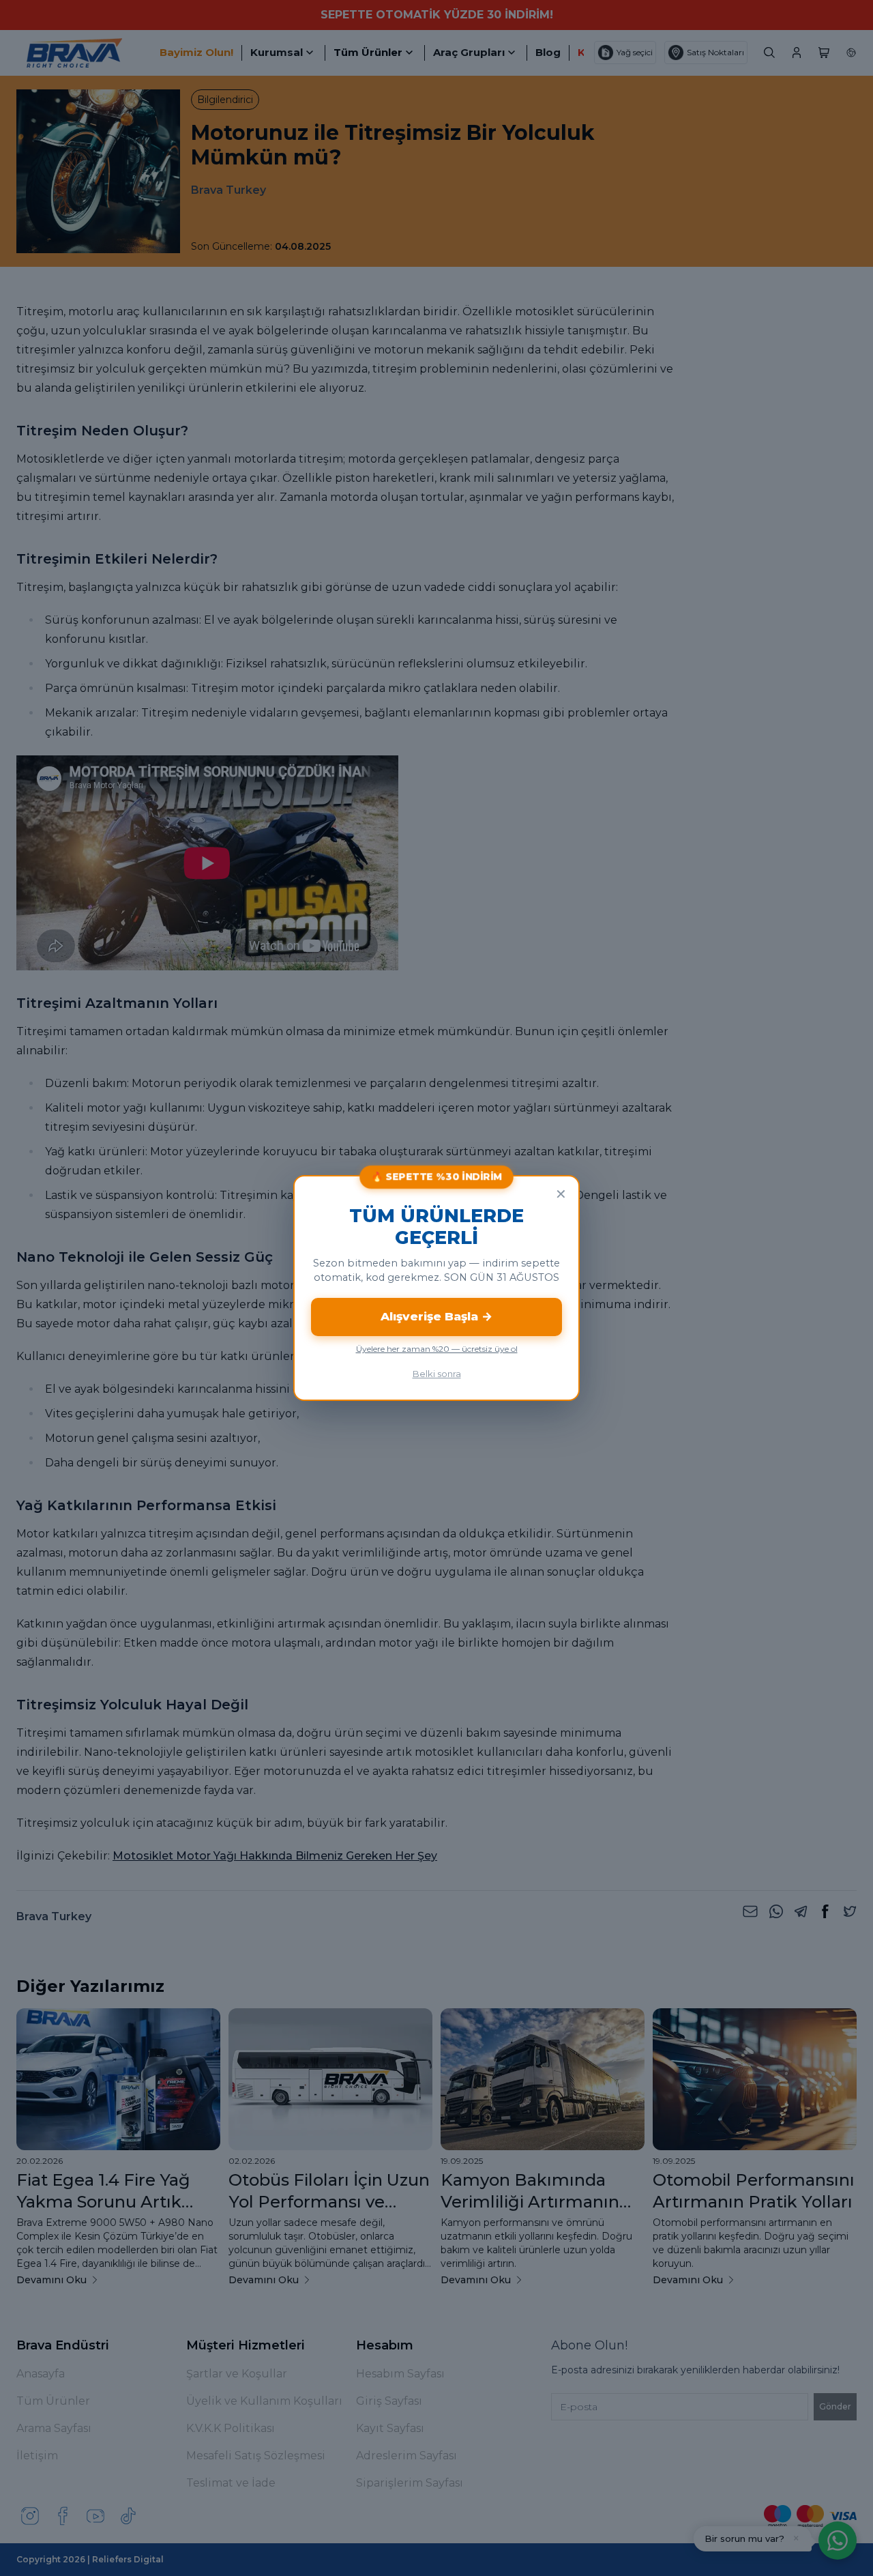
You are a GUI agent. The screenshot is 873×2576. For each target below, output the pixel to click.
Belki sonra (437, 1374)
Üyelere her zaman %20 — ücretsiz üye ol (437, 1349)
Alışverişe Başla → (436, 1316)
